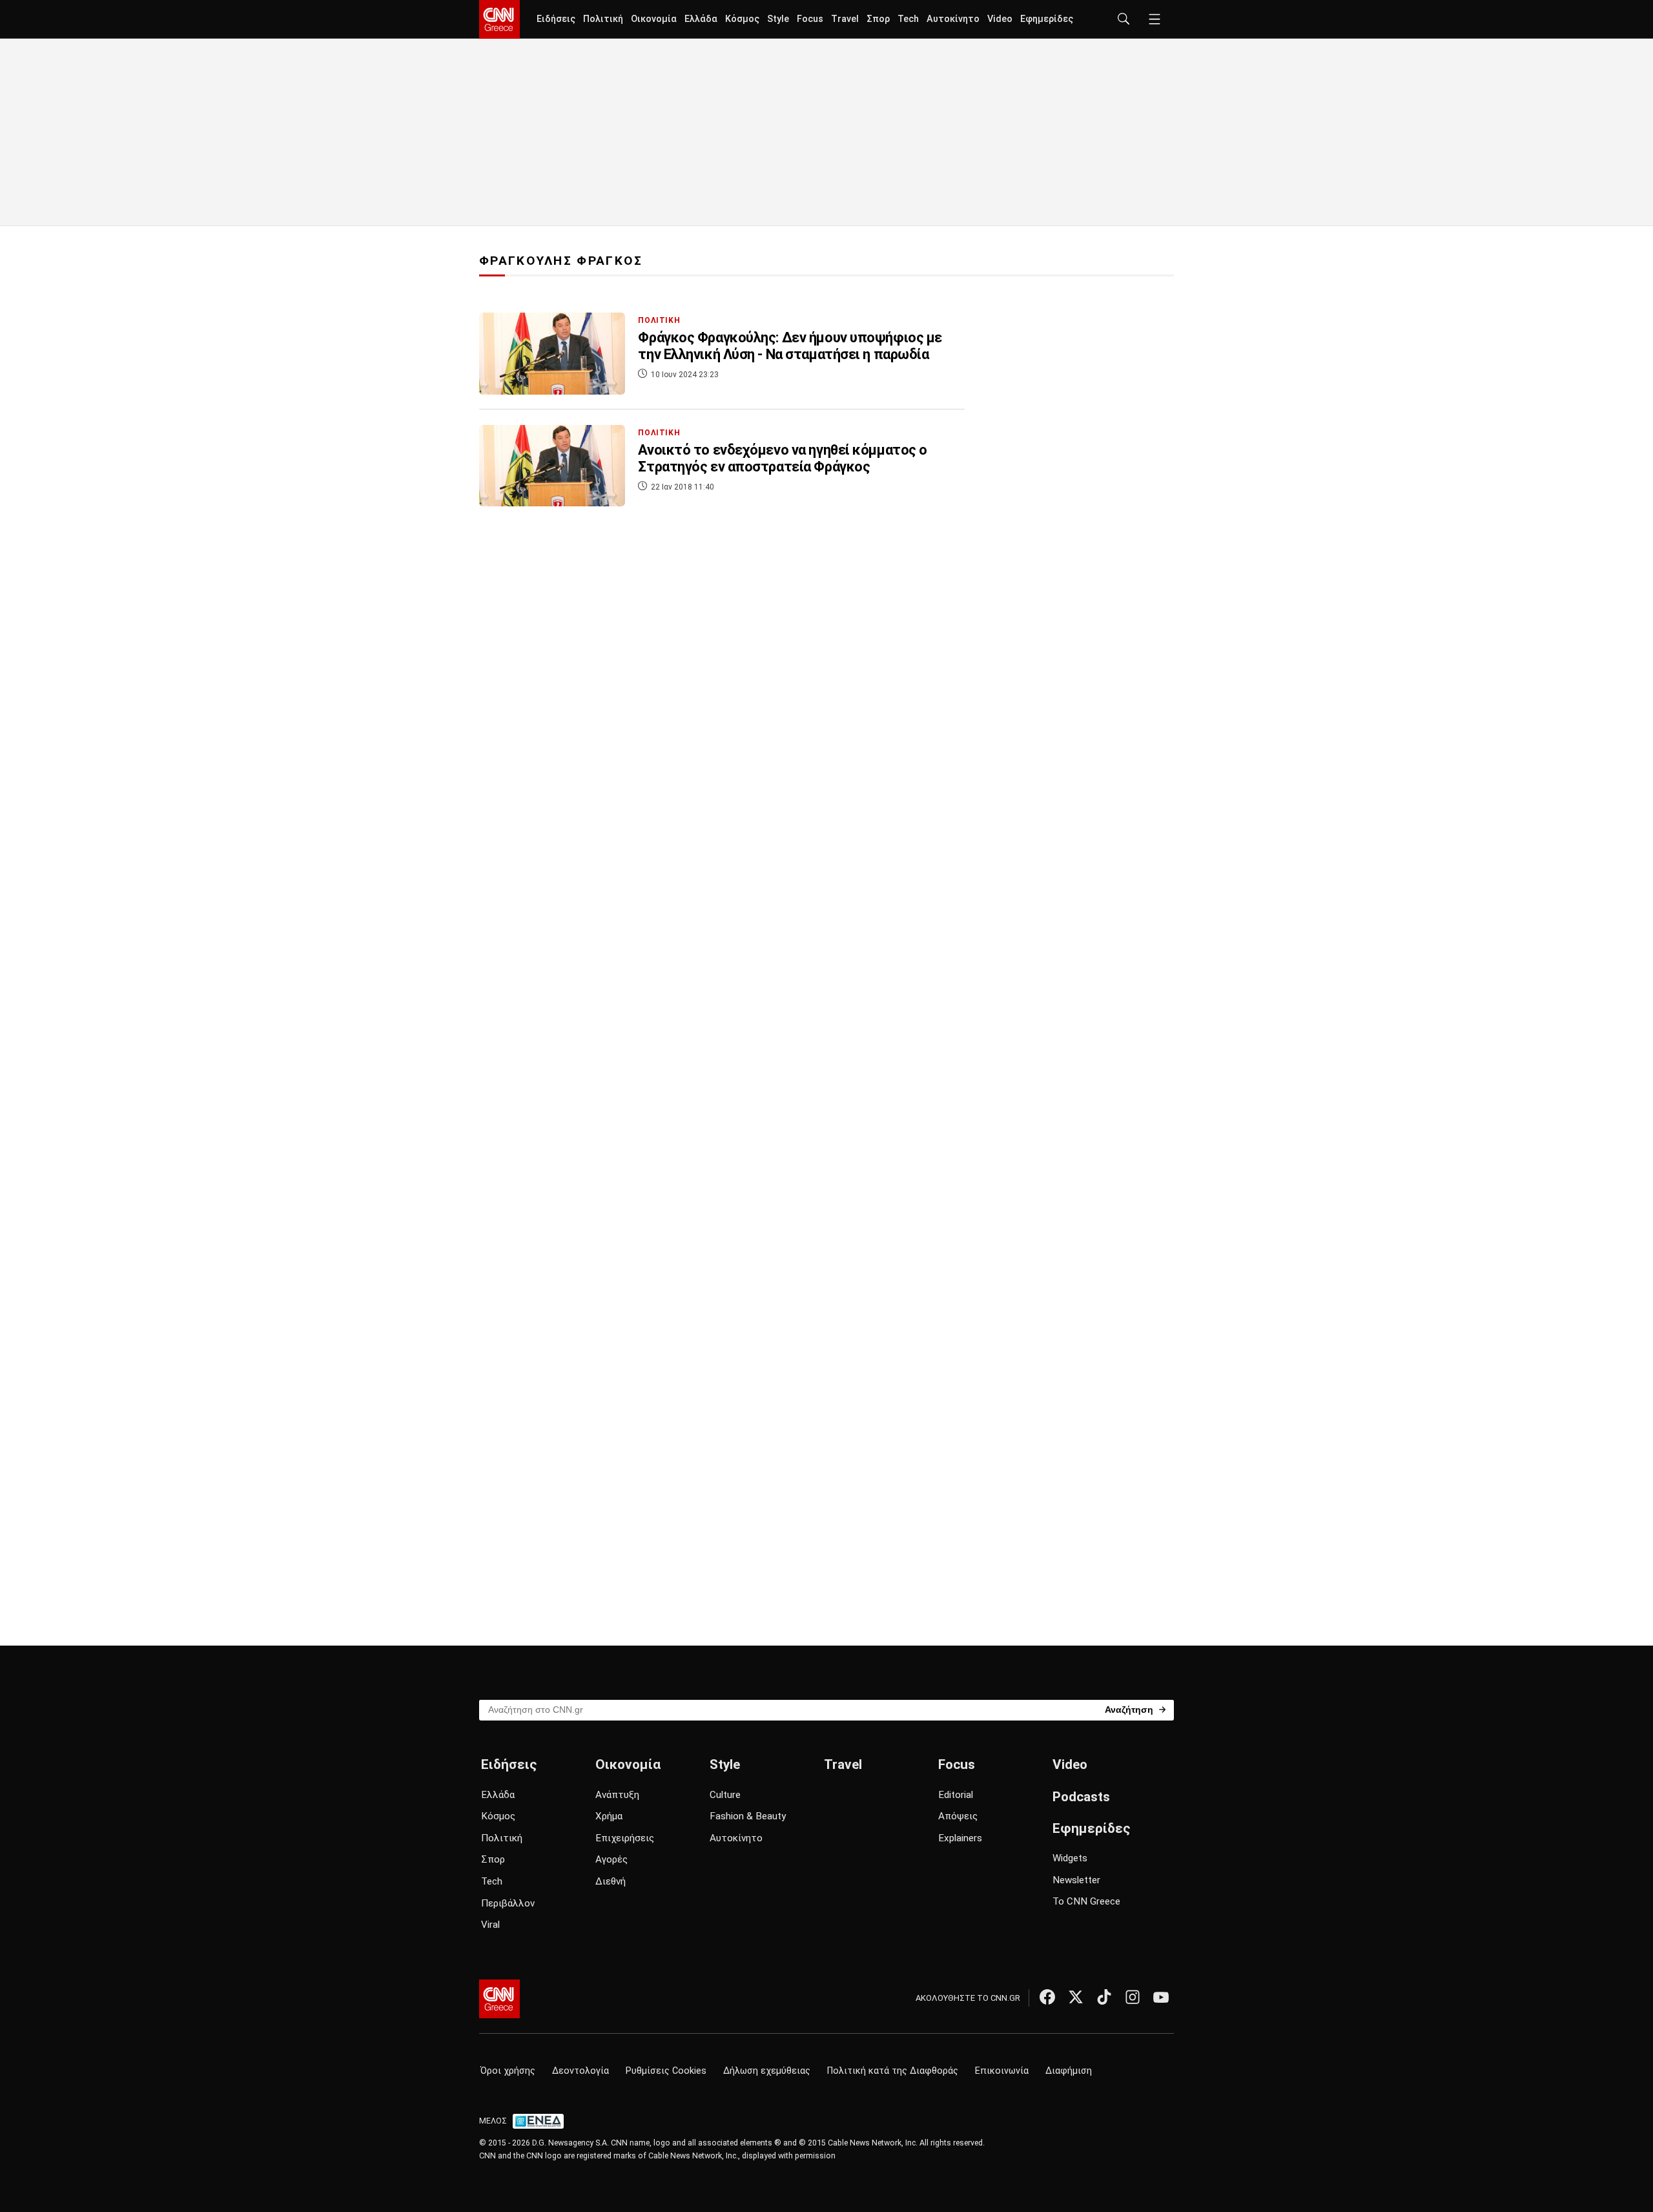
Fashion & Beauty (748, 1816)
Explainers (960, 1838)
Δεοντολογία (580, 2071)
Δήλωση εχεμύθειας (767, 2071)
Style (778, 19)
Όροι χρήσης (508, 2071)
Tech (908, 19)
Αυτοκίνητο (953, 19)
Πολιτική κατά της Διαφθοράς (893, 2071)
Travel (845, 19)
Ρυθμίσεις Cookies (666, 2071)
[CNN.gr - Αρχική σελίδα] (499, 1999)
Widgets (1070, 1858)
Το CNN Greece (1086, 1901)
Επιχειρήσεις (625, 1838)
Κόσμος (742, 19)
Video (1000, 19)
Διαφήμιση (1069, 2071)
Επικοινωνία (1002, 2071)
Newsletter (1076, 1880)
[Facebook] (1047, 1997)
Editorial (956, 1795)
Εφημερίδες (1047, 19)
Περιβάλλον (508, 1903)
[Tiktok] (1104, 1997)
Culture (725, 1795)
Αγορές (611, 1859)
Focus (810, 19)
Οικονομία (654, 19)
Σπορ (878, 19)
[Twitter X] (1076, 1997)
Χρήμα (609, 1816)
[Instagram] (1133, 1997)
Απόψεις (958, 1816)
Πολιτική (603, 19)
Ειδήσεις (556, 19)
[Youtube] (1161, 1997)
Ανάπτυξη (617, 1795)
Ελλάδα (701, 19)
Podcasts (1081, 1797)
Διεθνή (611, 1881)
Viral (490, 1925)
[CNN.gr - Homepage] (499, 19)
